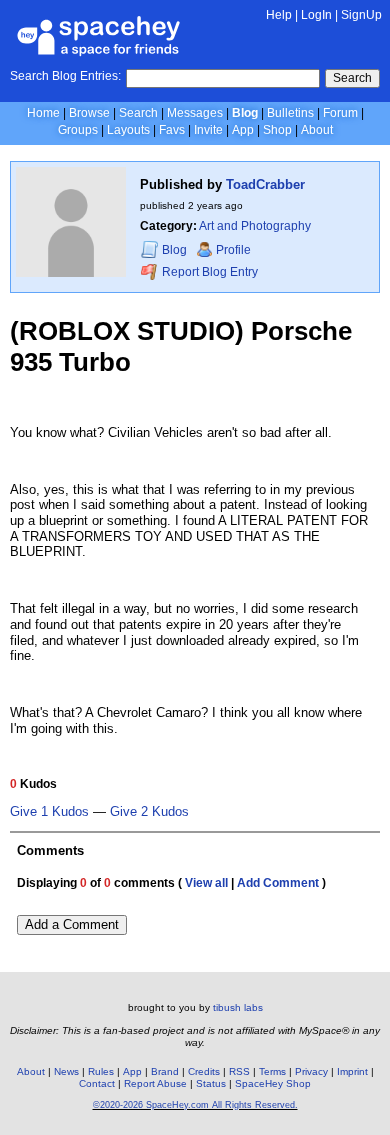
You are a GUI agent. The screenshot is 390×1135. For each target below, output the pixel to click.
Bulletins (290, 113)
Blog (245, 113)
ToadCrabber (265, 184)
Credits (204, 1071)
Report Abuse (155, 1083)
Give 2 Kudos (149, 812)
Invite (208, 130)
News (66, 1071)
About (317, 130)
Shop (277, 130)
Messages (195, 113)
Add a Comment (72, 924)
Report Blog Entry (208, 272)
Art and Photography (255, 226)
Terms (272, 1071)
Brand (165, 1071)
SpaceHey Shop (273, 1083)
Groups (78, 130)
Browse (89, 113)
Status (211, 1083)
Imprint (352, 1071)
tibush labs (238, 1007)
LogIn (316, 15)
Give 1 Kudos (49, 812)
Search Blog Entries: (65, 76)
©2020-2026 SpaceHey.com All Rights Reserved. (195, 1105)
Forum (340, 113)
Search (352, 78)
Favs (172, 130)
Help (279, 15)
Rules (101, 1071)
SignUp (361, 15)
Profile (233, 250)
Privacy (311, 1071)
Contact (97, 1083)
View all (206, 883)
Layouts (128, 130)
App (243, 130)
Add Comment (278, 883)
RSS (239, 1071)
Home (43, 113)
